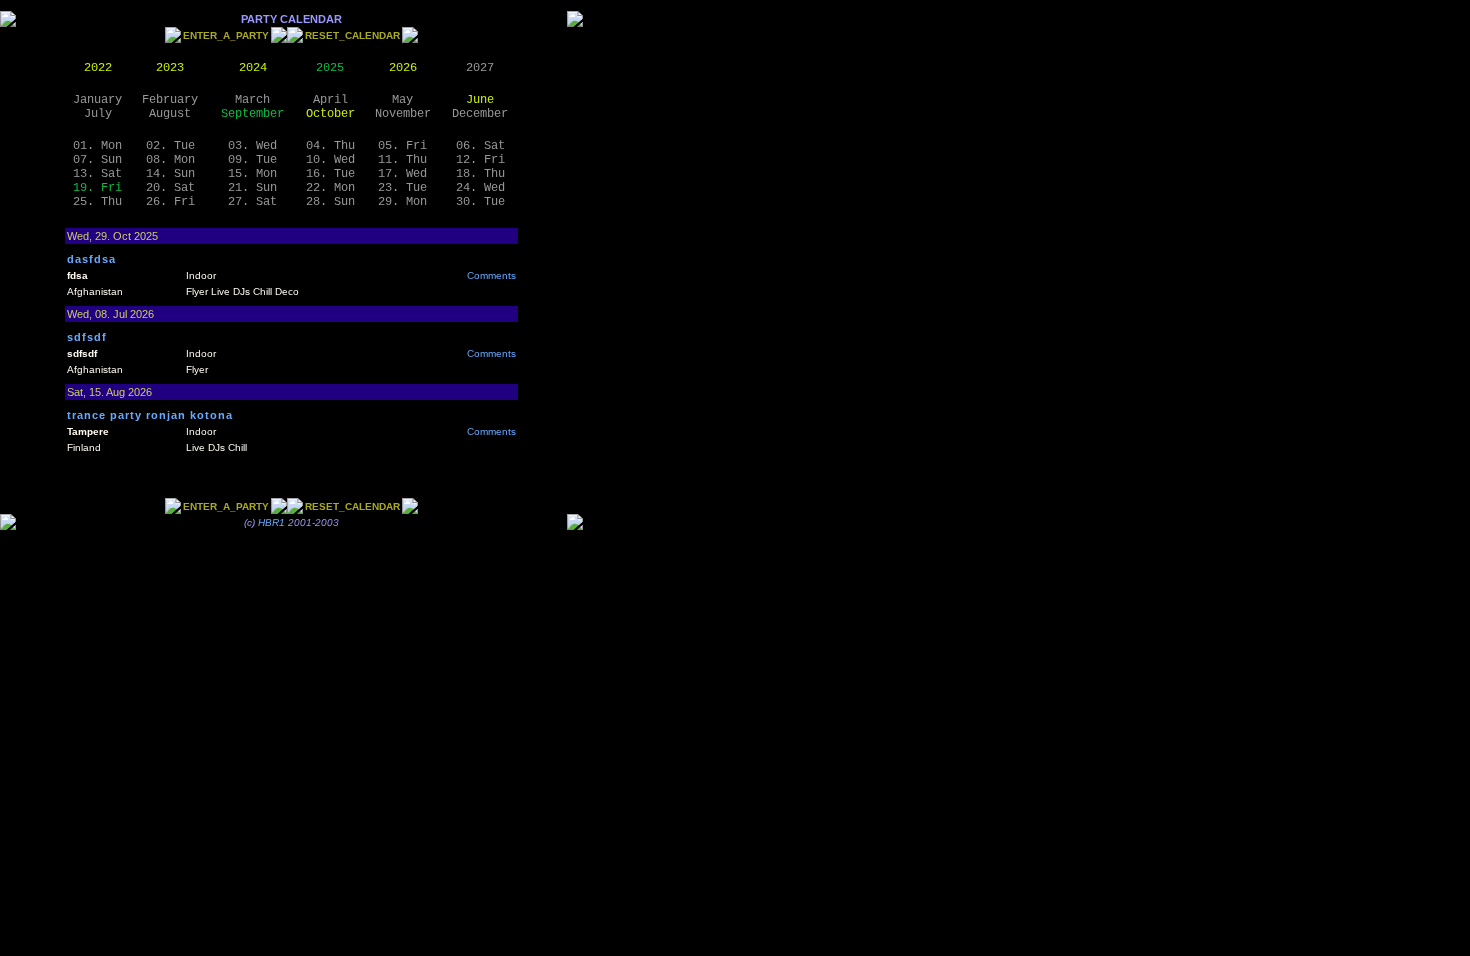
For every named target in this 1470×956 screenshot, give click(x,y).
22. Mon (330, 188)
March (252, 100)
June (480, 100)
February (170, 100)
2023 (170, 68)
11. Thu (402, 160)
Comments (491, 275)
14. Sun (170, 174)
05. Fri (402, 146)
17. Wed (402, 174)
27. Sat (252, 202)
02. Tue (170, 146)
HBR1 (271, 522)
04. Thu (330, 146)
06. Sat (480, 146)
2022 (98, 68)
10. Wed (330, 160)
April (330, 100)
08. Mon (170, 160)
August (170, 114)
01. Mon (97, 146)
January (97, 100)
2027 (480, 68)
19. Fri (97, 188)
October (330, 114)
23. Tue (402, 188)
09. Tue (252, 160)
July (98, 114)
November (403, 114)
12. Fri (480, 160)
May (402, 100)
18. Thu (480, 174)
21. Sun (252, 188)
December (480, 114)
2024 (253, 68)
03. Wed (252, 146)
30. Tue (480, 202)
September (252, 114)
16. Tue (330, 174)
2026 (403, 68)
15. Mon (252, 174)
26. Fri (170, 202)
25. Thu (97, 202)
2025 (330, 68)
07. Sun (97, 160)
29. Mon (402, 202)
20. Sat (170, 188)
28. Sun (330, 202)
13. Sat (97, 174)
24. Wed (480, 188)
